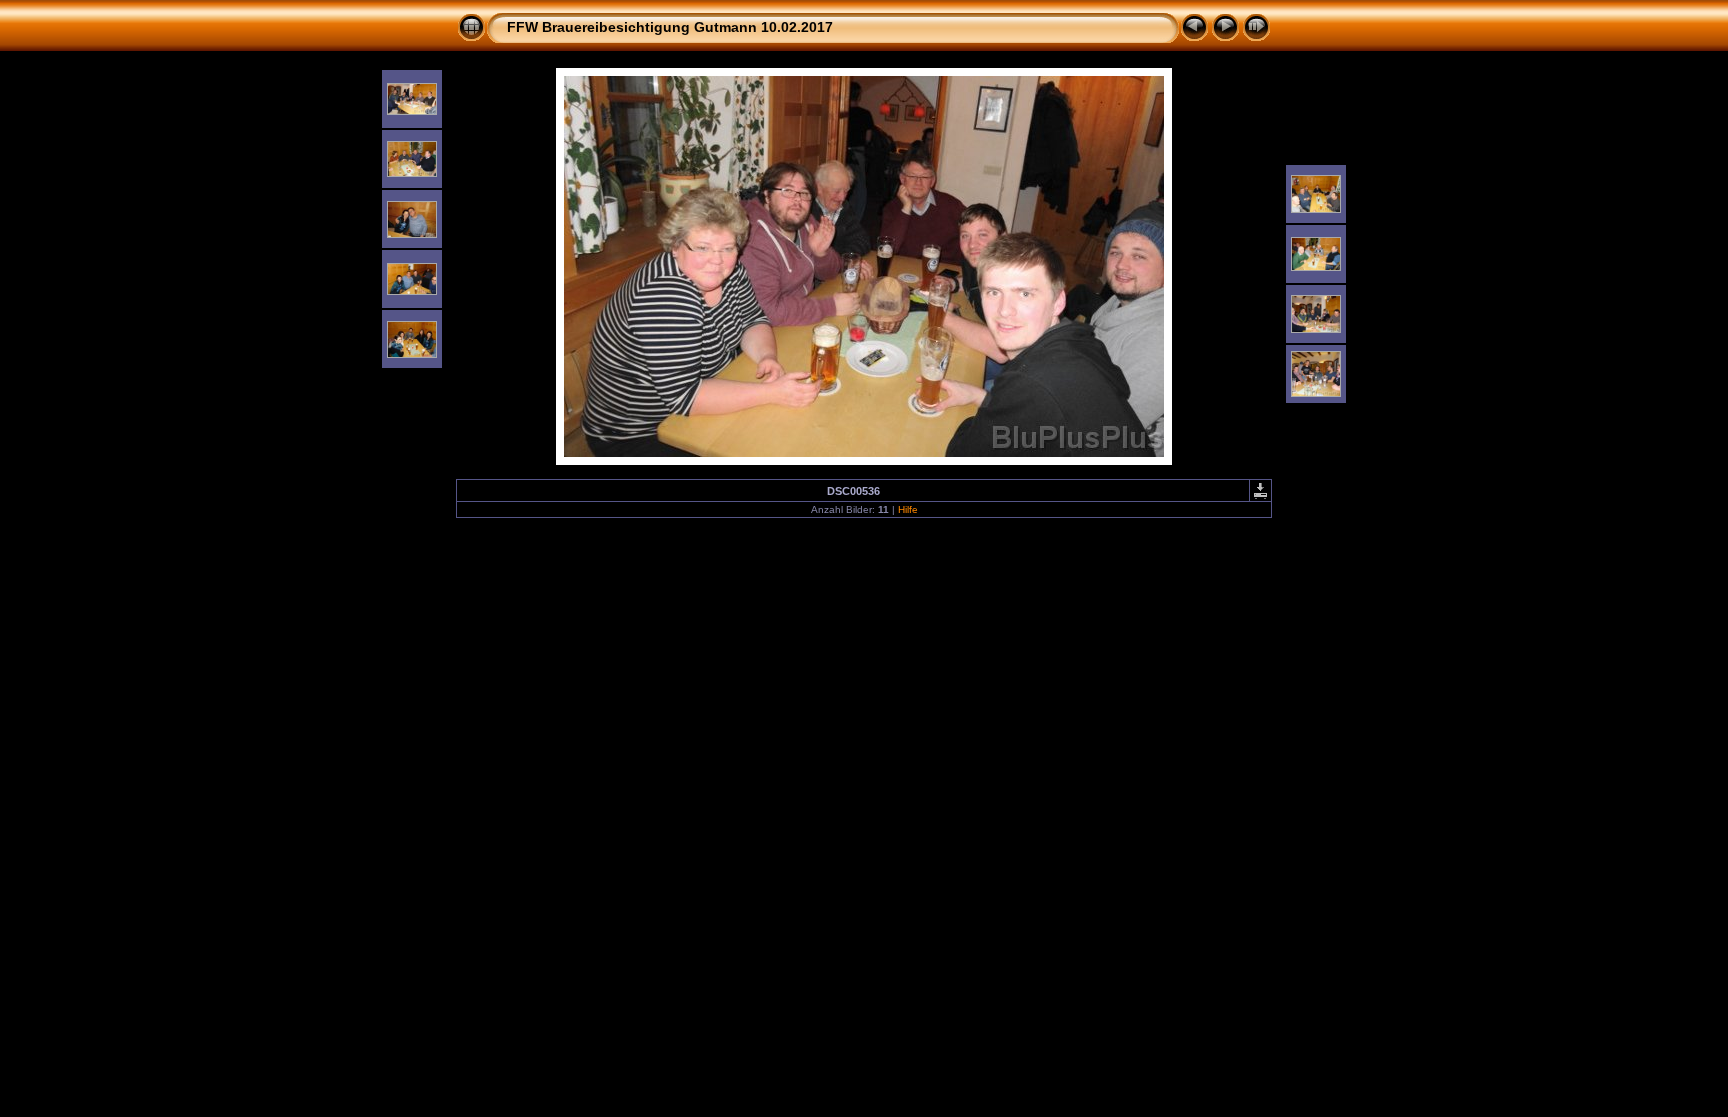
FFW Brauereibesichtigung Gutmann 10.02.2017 (670, 27)
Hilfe (908, 509)
